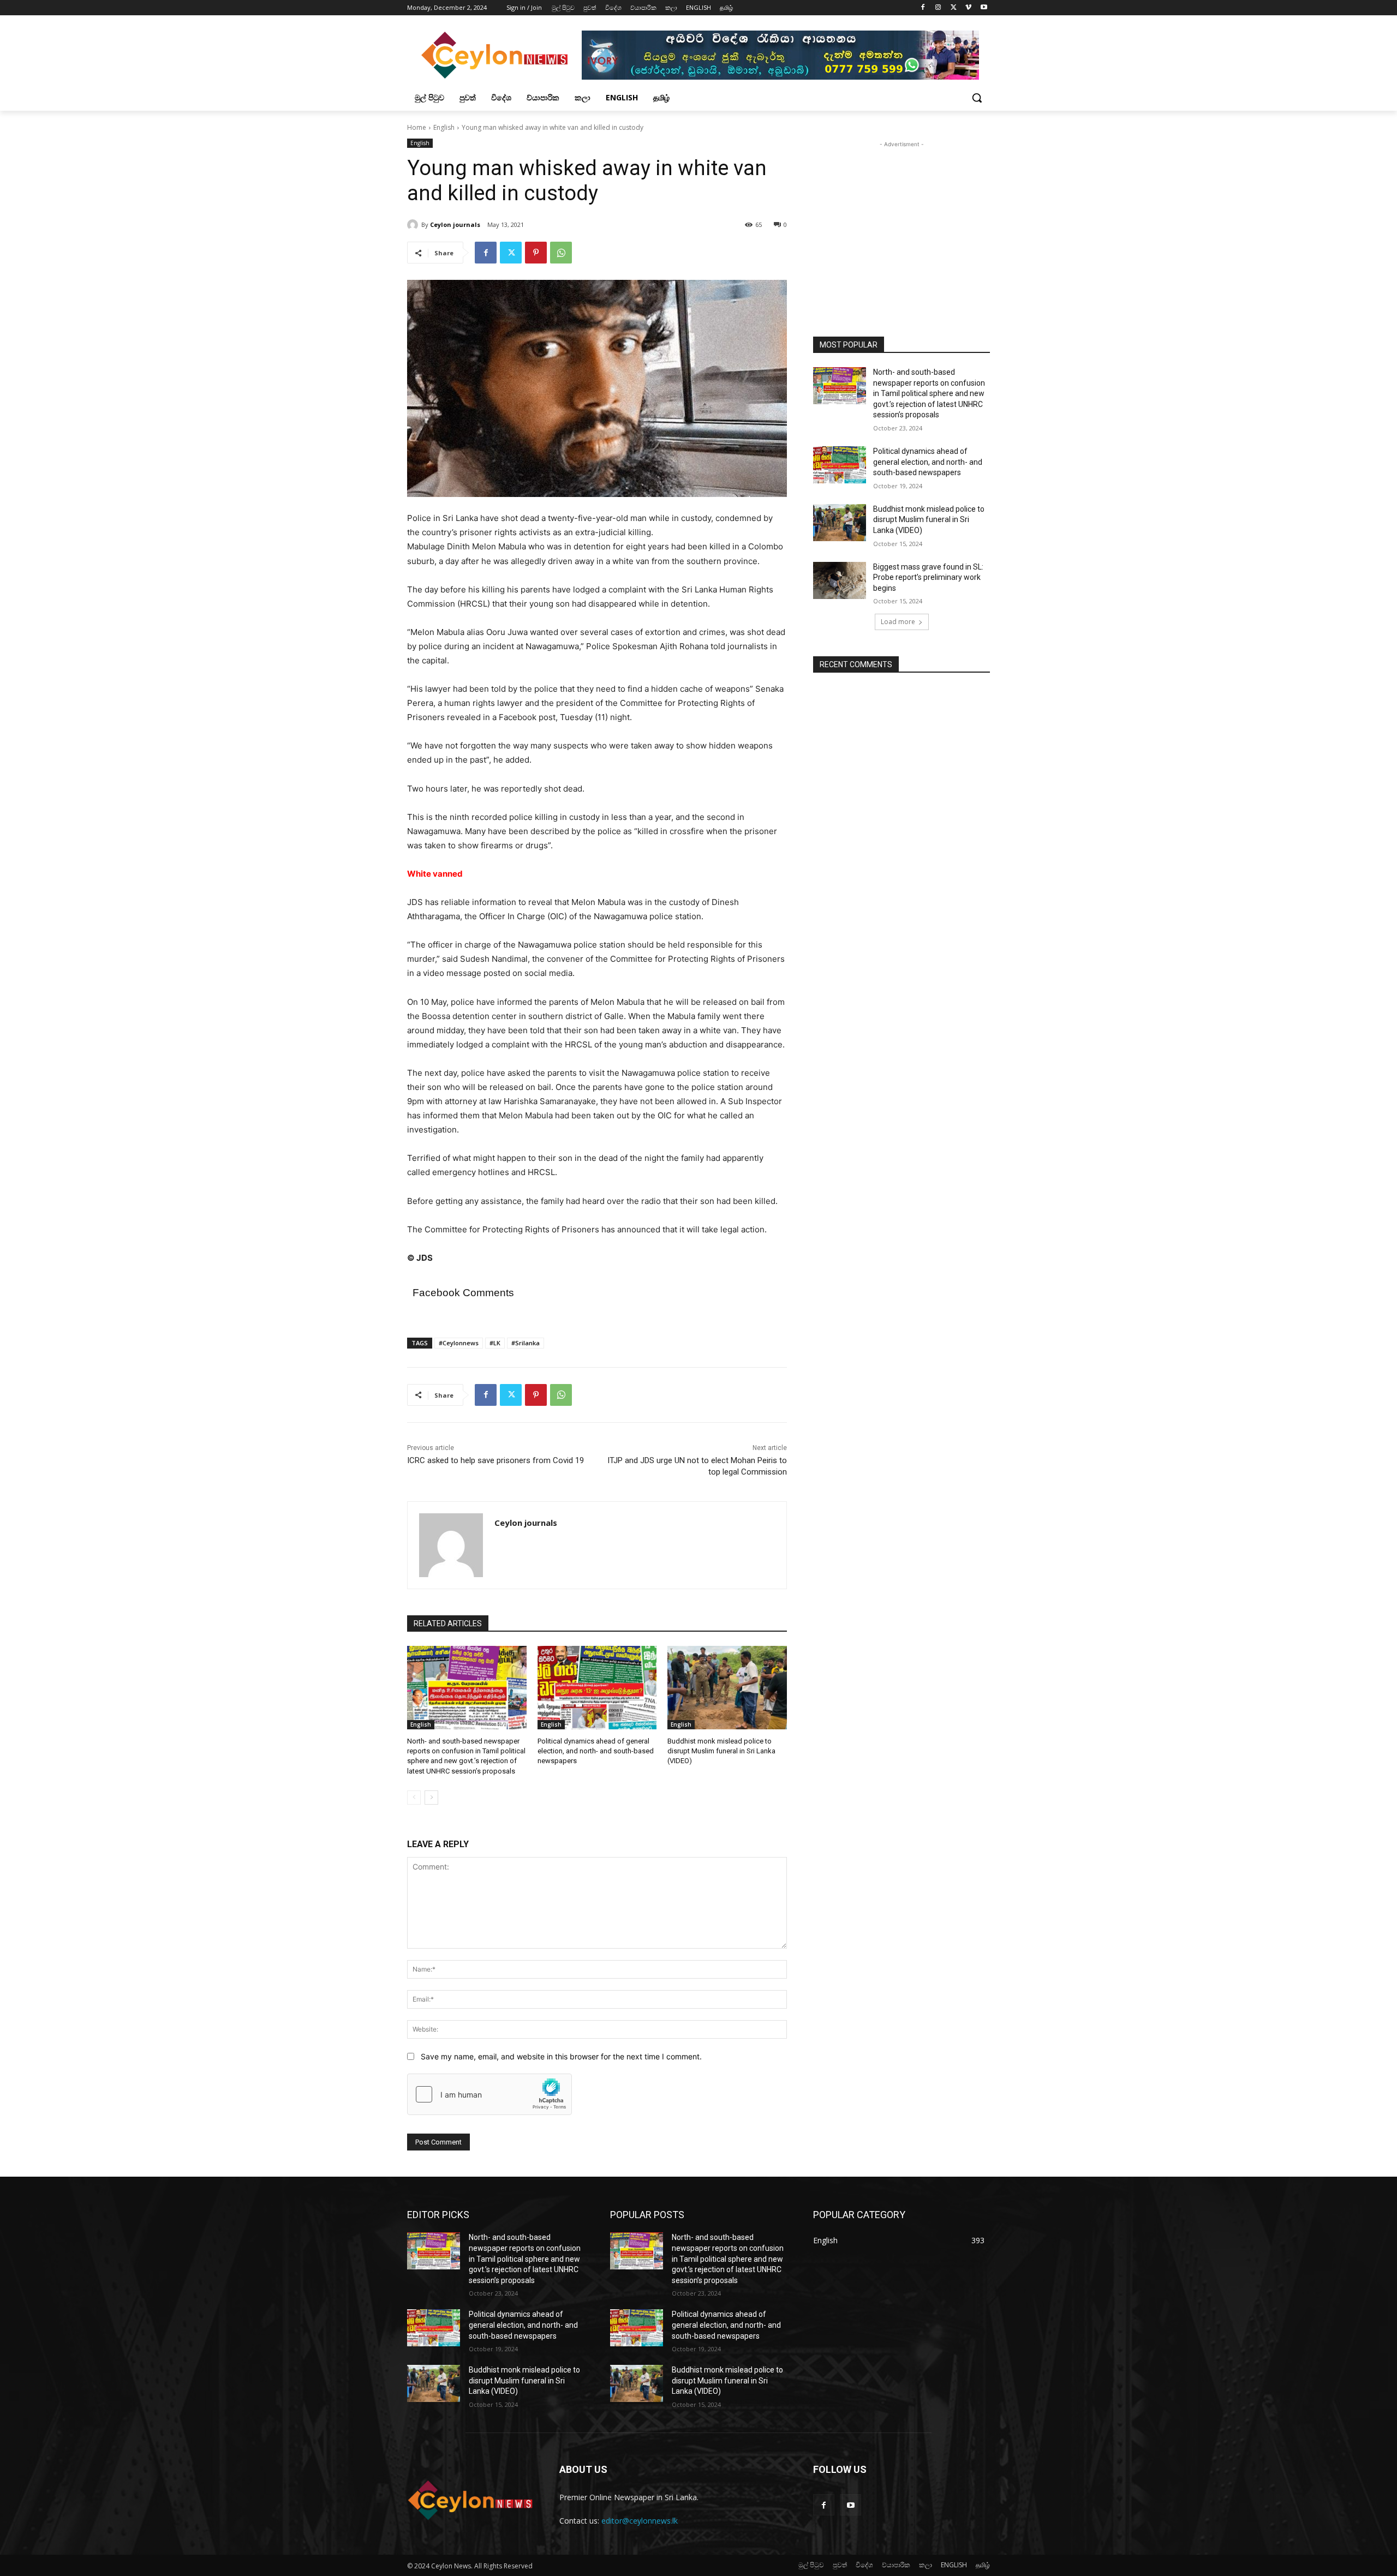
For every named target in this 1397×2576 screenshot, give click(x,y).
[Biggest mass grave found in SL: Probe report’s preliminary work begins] (840, 580)
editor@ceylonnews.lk (640, 2521)
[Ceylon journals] (414, 225)
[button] (977, 98)
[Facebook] (923, 8)
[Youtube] (984, 8)
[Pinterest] (536, 253)
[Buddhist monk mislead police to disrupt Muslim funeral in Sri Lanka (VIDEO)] (727, 1688)
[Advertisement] (902, 218)
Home (417, 127)
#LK (495, 1343)
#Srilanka (526, 1343)
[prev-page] (414, 1798)
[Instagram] (938, 8)
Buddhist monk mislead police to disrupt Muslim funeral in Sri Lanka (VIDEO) (721, 1751)
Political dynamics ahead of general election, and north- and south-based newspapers (596, 1751)
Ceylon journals (455, 224)
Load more (898, 622)
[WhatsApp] (561, 253)
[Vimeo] (968, 8)
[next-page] (431, 1798)
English (444, 127)
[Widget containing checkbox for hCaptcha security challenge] (489, 2094)
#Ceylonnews (459, 1343)
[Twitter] (954, 8)
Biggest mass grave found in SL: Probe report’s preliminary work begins (928, 577)
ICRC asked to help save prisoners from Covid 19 (495, 1460)
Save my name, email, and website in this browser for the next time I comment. (561, 2056)
